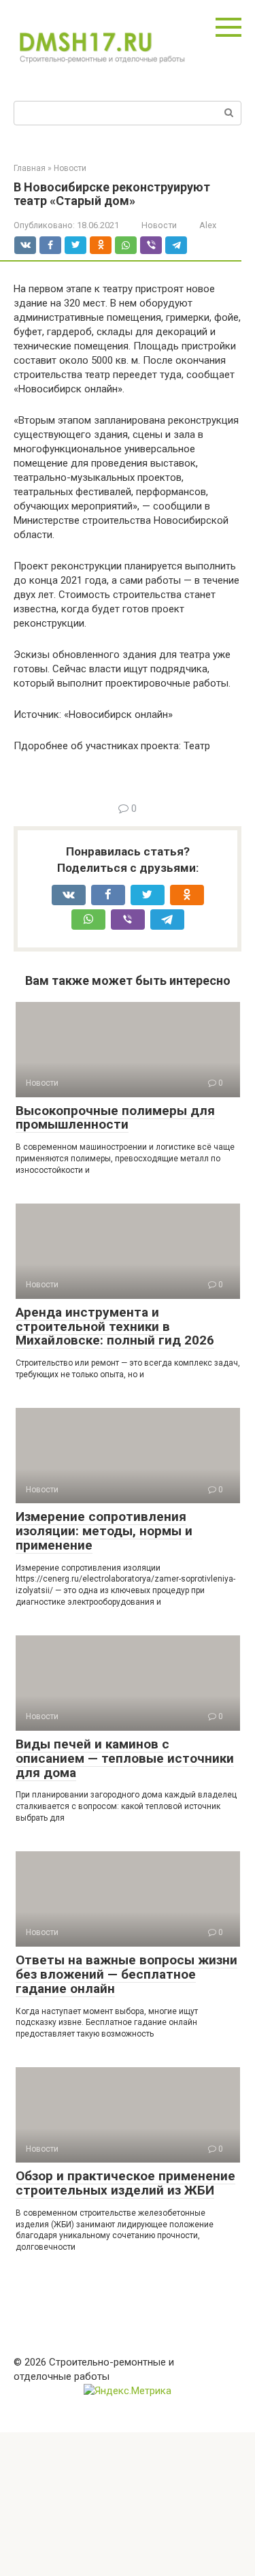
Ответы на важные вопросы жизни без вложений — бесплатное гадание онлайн (126, 1974)
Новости (159, 225)
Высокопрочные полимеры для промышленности (115, 1118)
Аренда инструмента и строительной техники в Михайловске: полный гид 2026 (115, 1326)
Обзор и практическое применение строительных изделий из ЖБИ (125, 2183)
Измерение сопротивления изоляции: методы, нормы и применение (104, 1531)
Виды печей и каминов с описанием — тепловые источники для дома (125, 1758)
